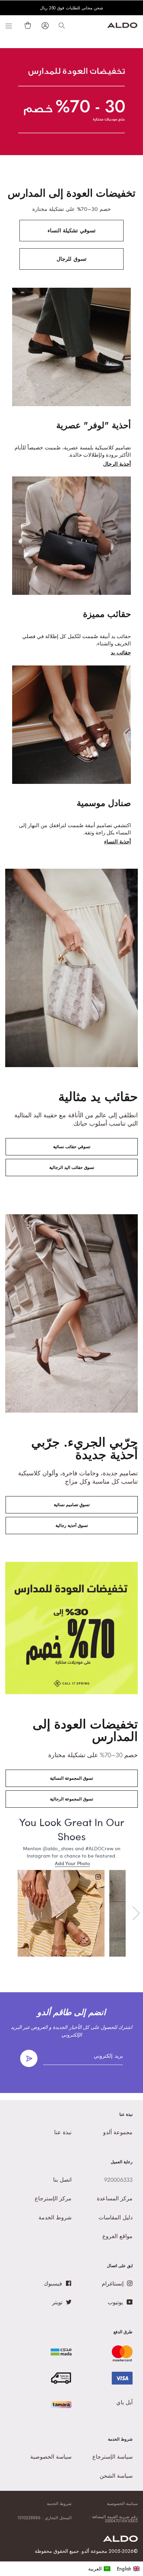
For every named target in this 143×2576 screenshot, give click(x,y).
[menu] (114, 2569)
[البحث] (62, 26)
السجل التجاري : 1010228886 (44, 2518)
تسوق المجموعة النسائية (71, 1778)
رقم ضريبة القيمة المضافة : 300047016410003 (113, 2519)
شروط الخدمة (59, 2504)
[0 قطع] (26, 25)
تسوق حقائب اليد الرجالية (72, 1168)
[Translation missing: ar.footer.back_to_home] (120, 2540)
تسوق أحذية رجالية (72, 1526)
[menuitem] (99, 2569)
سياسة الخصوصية (122, 2504)
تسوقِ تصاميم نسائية (72, 1505)
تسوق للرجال (71, 259)
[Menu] (9, 26)
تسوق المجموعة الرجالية (71, 1799)
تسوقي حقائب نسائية (72, 1147)
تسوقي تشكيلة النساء (71, 231)
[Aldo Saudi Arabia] (122, 26)
